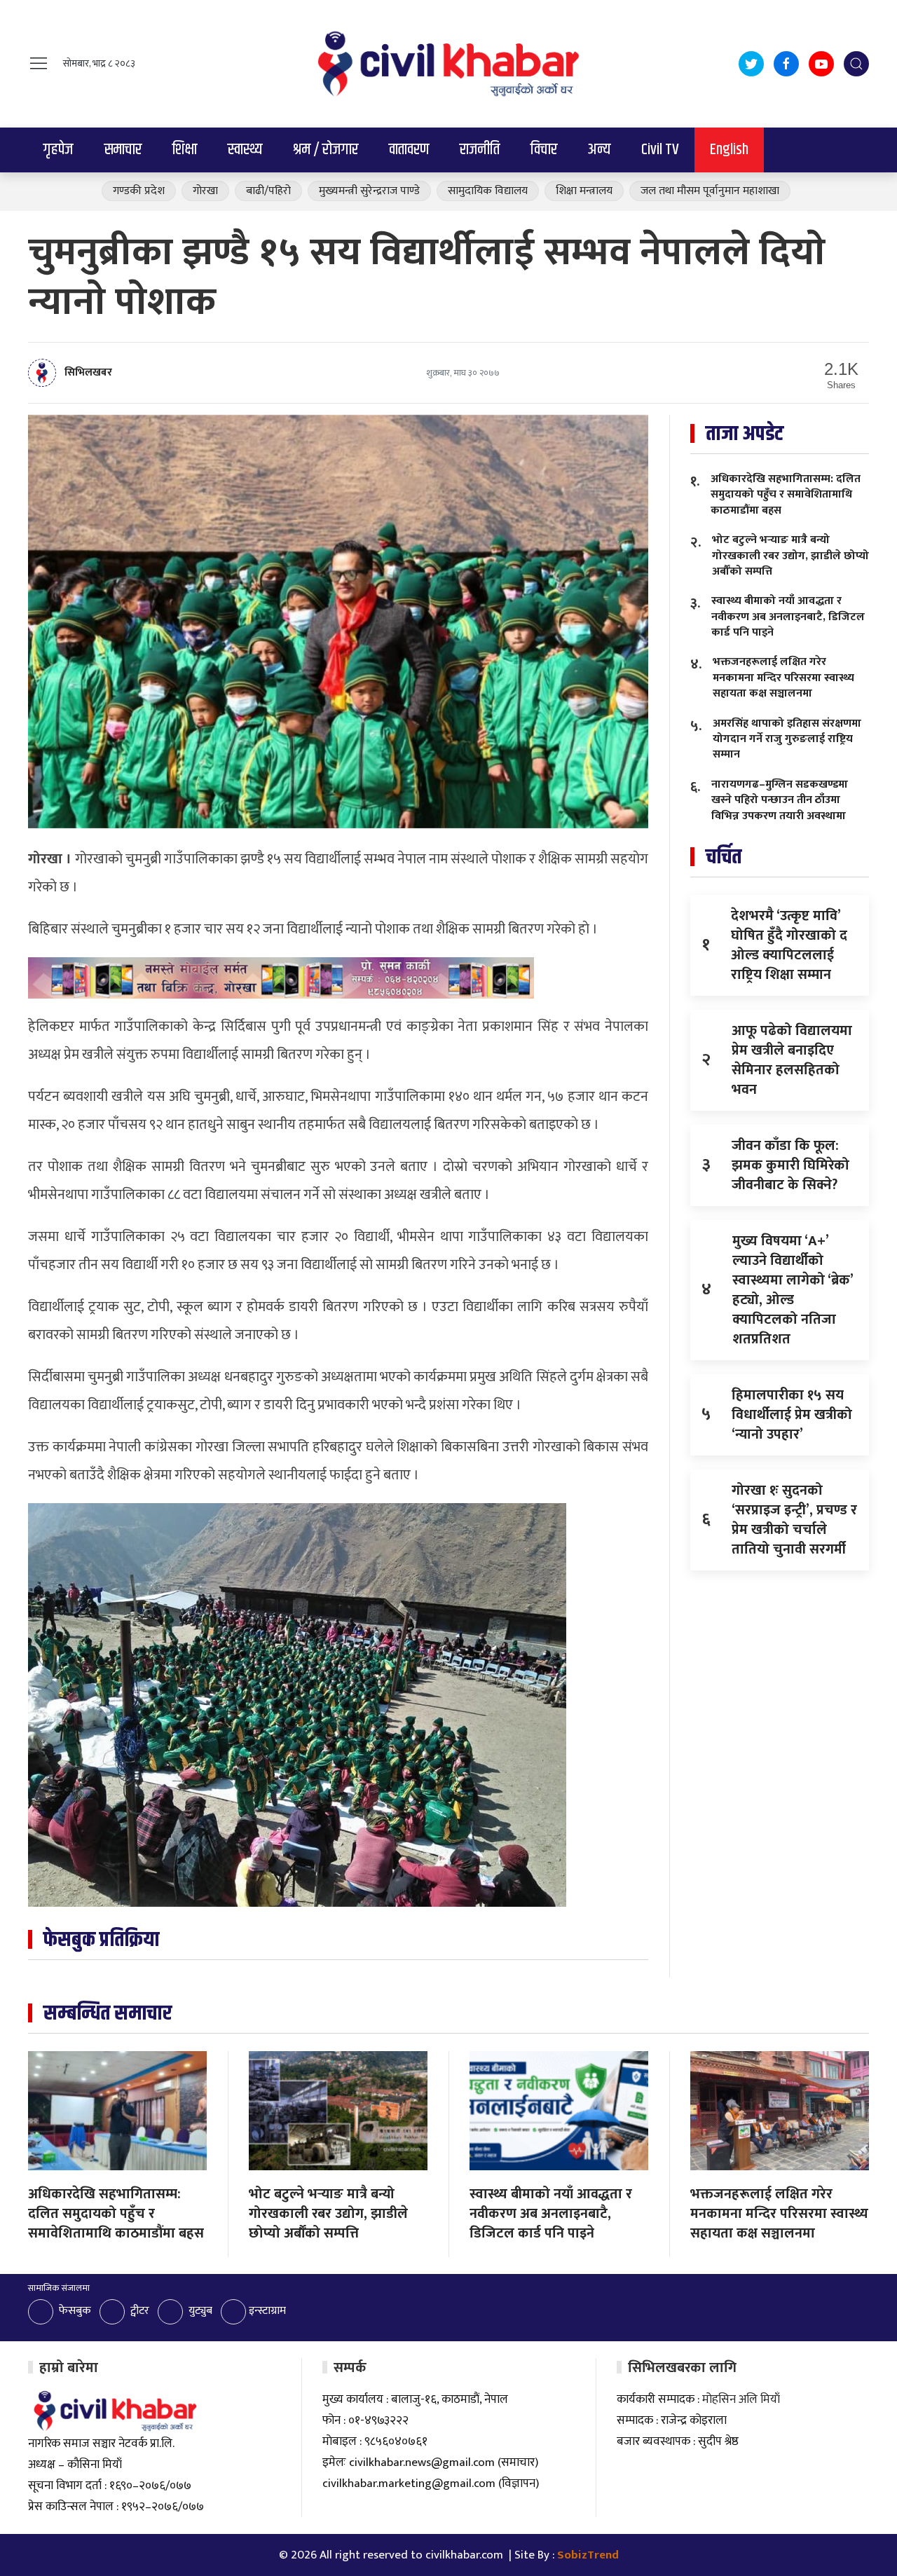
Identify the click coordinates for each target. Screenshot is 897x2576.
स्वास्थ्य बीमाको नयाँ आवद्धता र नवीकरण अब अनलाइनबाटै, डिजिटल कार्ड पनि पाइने (788, 617)
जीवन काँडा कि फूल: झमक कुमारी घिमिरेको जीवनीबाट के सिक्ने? (790, 1165)
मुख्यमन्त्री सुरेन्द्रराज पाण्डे (369, 191)
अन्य (599, 150)
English (729, 150)
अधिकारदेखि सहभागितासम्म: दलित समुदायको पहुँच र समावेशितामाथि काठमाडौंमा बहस (786, 495)
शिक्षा (185, 150)
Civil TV (660, 150)
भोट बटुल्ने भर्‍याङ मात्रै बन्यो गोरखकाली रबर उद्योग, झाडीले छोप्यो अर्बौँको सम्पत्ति (790, 556)
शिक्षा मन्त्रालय (584, 191)
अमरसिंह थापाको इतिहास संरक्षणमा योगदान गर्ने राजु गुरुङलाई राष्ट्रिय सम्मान (787, 739)
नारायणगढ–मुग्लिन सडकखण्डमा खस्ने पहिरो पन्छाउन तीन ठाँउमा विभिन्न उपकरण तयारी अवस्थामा (780, 800)
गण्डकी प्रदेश (139, 191)
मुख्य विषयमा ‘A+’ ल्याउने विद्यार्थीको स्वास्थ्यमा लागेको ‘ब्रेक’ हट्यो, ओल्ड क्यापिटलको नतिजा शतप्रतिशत (793, 1290)
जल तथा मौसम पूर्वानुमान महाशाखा (710, 191)
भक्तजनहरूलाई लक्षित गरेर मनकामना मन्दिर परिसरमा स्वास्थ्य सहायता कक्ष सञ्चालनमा (783, 678)
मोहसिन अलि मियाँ (741, 2399)
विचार (544, 150)
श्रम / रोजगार (326, 150)
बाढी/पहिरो (268, 191)
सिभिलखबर (88, 372)
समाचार (123, 150)
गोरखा (205, 191)
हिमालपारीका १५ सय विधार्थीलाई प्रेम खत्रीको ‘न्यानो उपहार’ (792, 1415)
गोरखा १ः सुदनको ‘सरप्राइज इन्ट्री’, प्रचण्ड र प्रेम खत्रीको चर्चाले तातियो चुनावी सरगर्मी (794, 1520)
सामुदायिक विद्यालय (488, 191)
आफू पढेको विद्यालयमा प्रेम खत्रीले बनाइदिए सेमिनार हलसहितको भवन (792, 1060)
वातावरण (409, 150)
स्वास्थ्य (245, 150)
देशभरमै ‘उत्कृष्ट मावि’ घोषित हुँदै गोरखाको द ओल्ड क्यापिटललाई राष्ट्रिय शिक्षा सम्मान (789, 945)
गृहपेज (59, 150)
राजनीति (480, 150)
